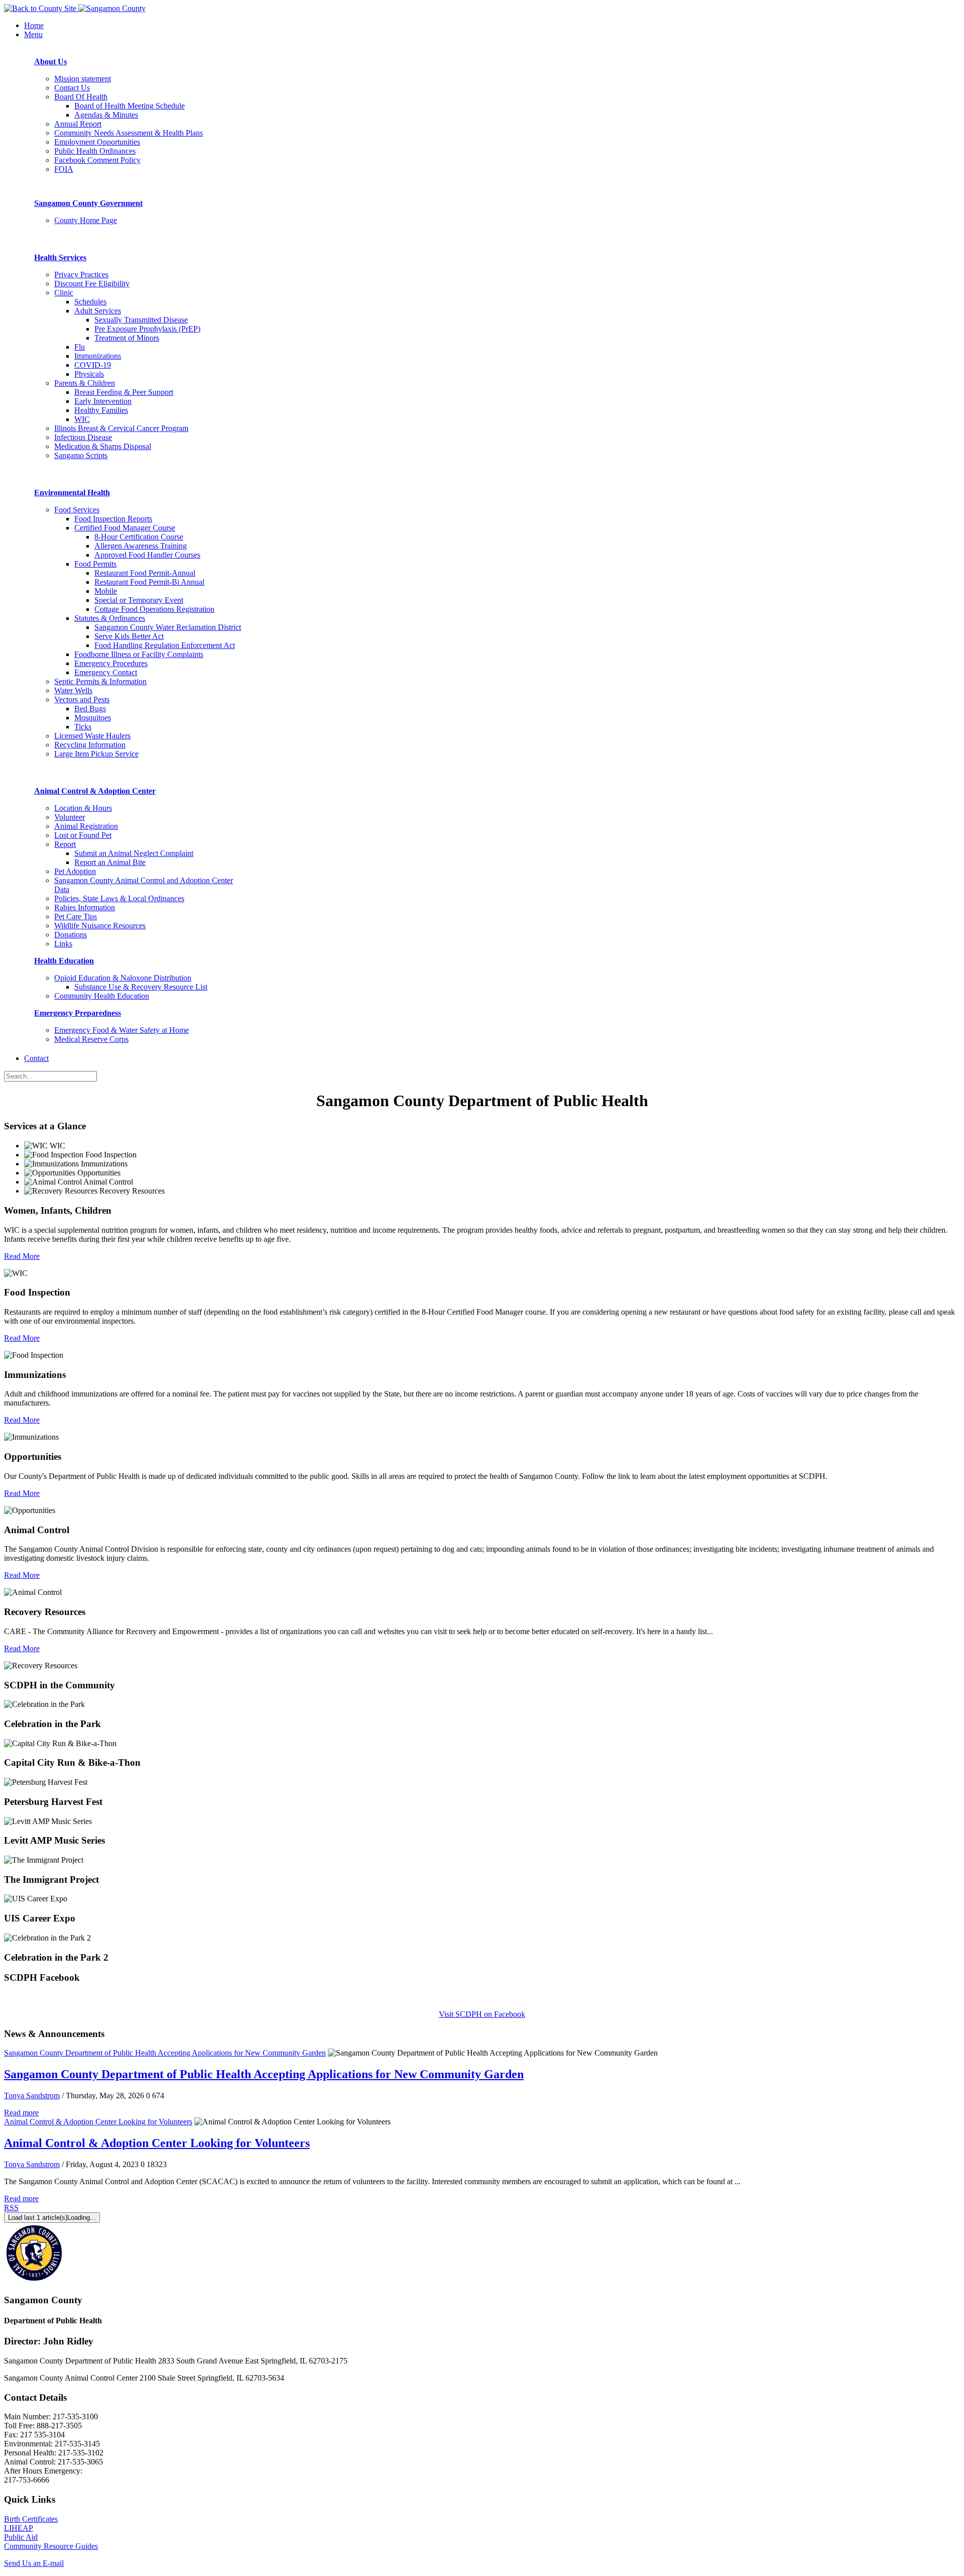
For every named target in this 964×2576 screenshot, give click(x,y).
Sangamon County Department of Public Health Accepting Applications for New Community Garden (165, 2053)
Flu (80, 347)
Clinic (64, 293)
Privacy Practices (81, 275)
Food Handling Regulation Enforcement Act (165, 645)
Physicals (89, 374)
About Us (50, 62)
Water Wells (73, 690)
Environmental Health (72, 493)
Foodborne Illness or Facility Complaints (139, 654)
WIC (82, 419)
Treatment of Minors (127, 338)
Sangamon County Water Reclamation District (168, 627)
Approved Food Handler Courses (147, 555)
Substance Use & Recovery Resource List (141, 987)
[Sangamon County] (41, 8)
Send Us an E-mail (34, 2563)
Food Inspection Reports (113, 519)
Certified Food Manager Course (125, 528)
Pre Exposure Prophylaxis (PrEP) (147, 329)
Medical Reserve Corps (91, 1039)
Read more (21, 2113)
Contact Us (72, 88)
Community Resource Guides (51, 2546)
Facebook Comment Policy (97, 160)
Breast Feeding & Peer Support (124, 392)
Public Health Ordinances (95, 151)
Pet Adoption (75, 871)
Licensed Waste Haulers (92, 736)
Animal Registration (86, 826)
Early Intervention (103, 401)
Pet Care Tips (76, 917)
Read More (22, 1256)
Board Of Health (81, 97)
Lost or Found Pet (83, 835)
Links (63, 944)
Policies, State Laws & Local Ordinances (119, 898)
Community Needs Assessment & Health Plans (129, 133)
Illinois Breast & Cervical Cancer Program (121, 428)
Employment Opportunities (97, 142)
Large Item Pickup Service (96, 754)
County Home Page (86, 220)
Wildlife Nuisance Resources (100, 926)
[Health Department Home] (112, 8)
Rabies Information (85, 907)
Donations (71, 935)
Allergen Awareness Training (141, 546)
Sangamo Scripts (81, 455)
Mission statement (83, 79)
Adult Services (98, 311)
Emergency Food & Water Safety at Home (122, 1030)
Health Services (60, 257)
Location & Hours (83, 808)
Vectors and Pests (82, 700)
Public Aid (21, 2537)
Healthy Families (101, 410)
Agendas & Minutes (106, 115)
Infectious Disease (83, 437)
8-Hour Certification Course (139, 537)
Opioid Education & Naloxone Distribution (123, 978)
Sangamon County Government (88, 203)
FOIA (64, 169)
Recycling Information (90, 745)
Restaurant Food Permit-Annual (145, 573)
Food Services (77, 510)
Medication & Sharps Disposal (103, 446)
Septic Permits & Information (100, 681)
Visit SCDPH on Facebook (482, 2014)
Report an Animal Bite (110, 862)
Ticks (83, 727)
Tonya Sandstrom (32, 2096)
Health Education (64, 961)
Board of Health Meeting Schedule (130, 106)
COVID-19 (93, 365)
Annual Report (78, 124)
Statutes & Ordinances (110, 618)
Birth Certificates (31, 2519)
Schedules (90, 302)
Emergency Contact (106, 672)
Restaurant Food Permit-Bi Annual (149, 582)
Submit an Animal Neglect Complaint (134, 853)
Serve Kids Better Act (129, 636)
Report (65, 844)
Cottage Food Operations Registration (154, 609)
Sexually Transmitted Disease (141, 320)
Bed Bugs (90, 709)
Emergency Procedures (111, 663)
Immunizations (98, 356)
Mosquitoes (93, 718)
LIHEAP (19, 2528)
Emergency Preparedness (78, 1013)
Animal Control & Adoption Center (95, 791)
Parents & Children (85, 383)
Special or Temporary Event (139, 600)
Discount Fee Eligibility (92, 284)
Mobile (106, 591)
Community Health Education (102, 996)
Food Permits (95, 564)
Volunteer (70, 817)
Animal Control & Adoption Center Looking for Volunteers (98, 2122)
